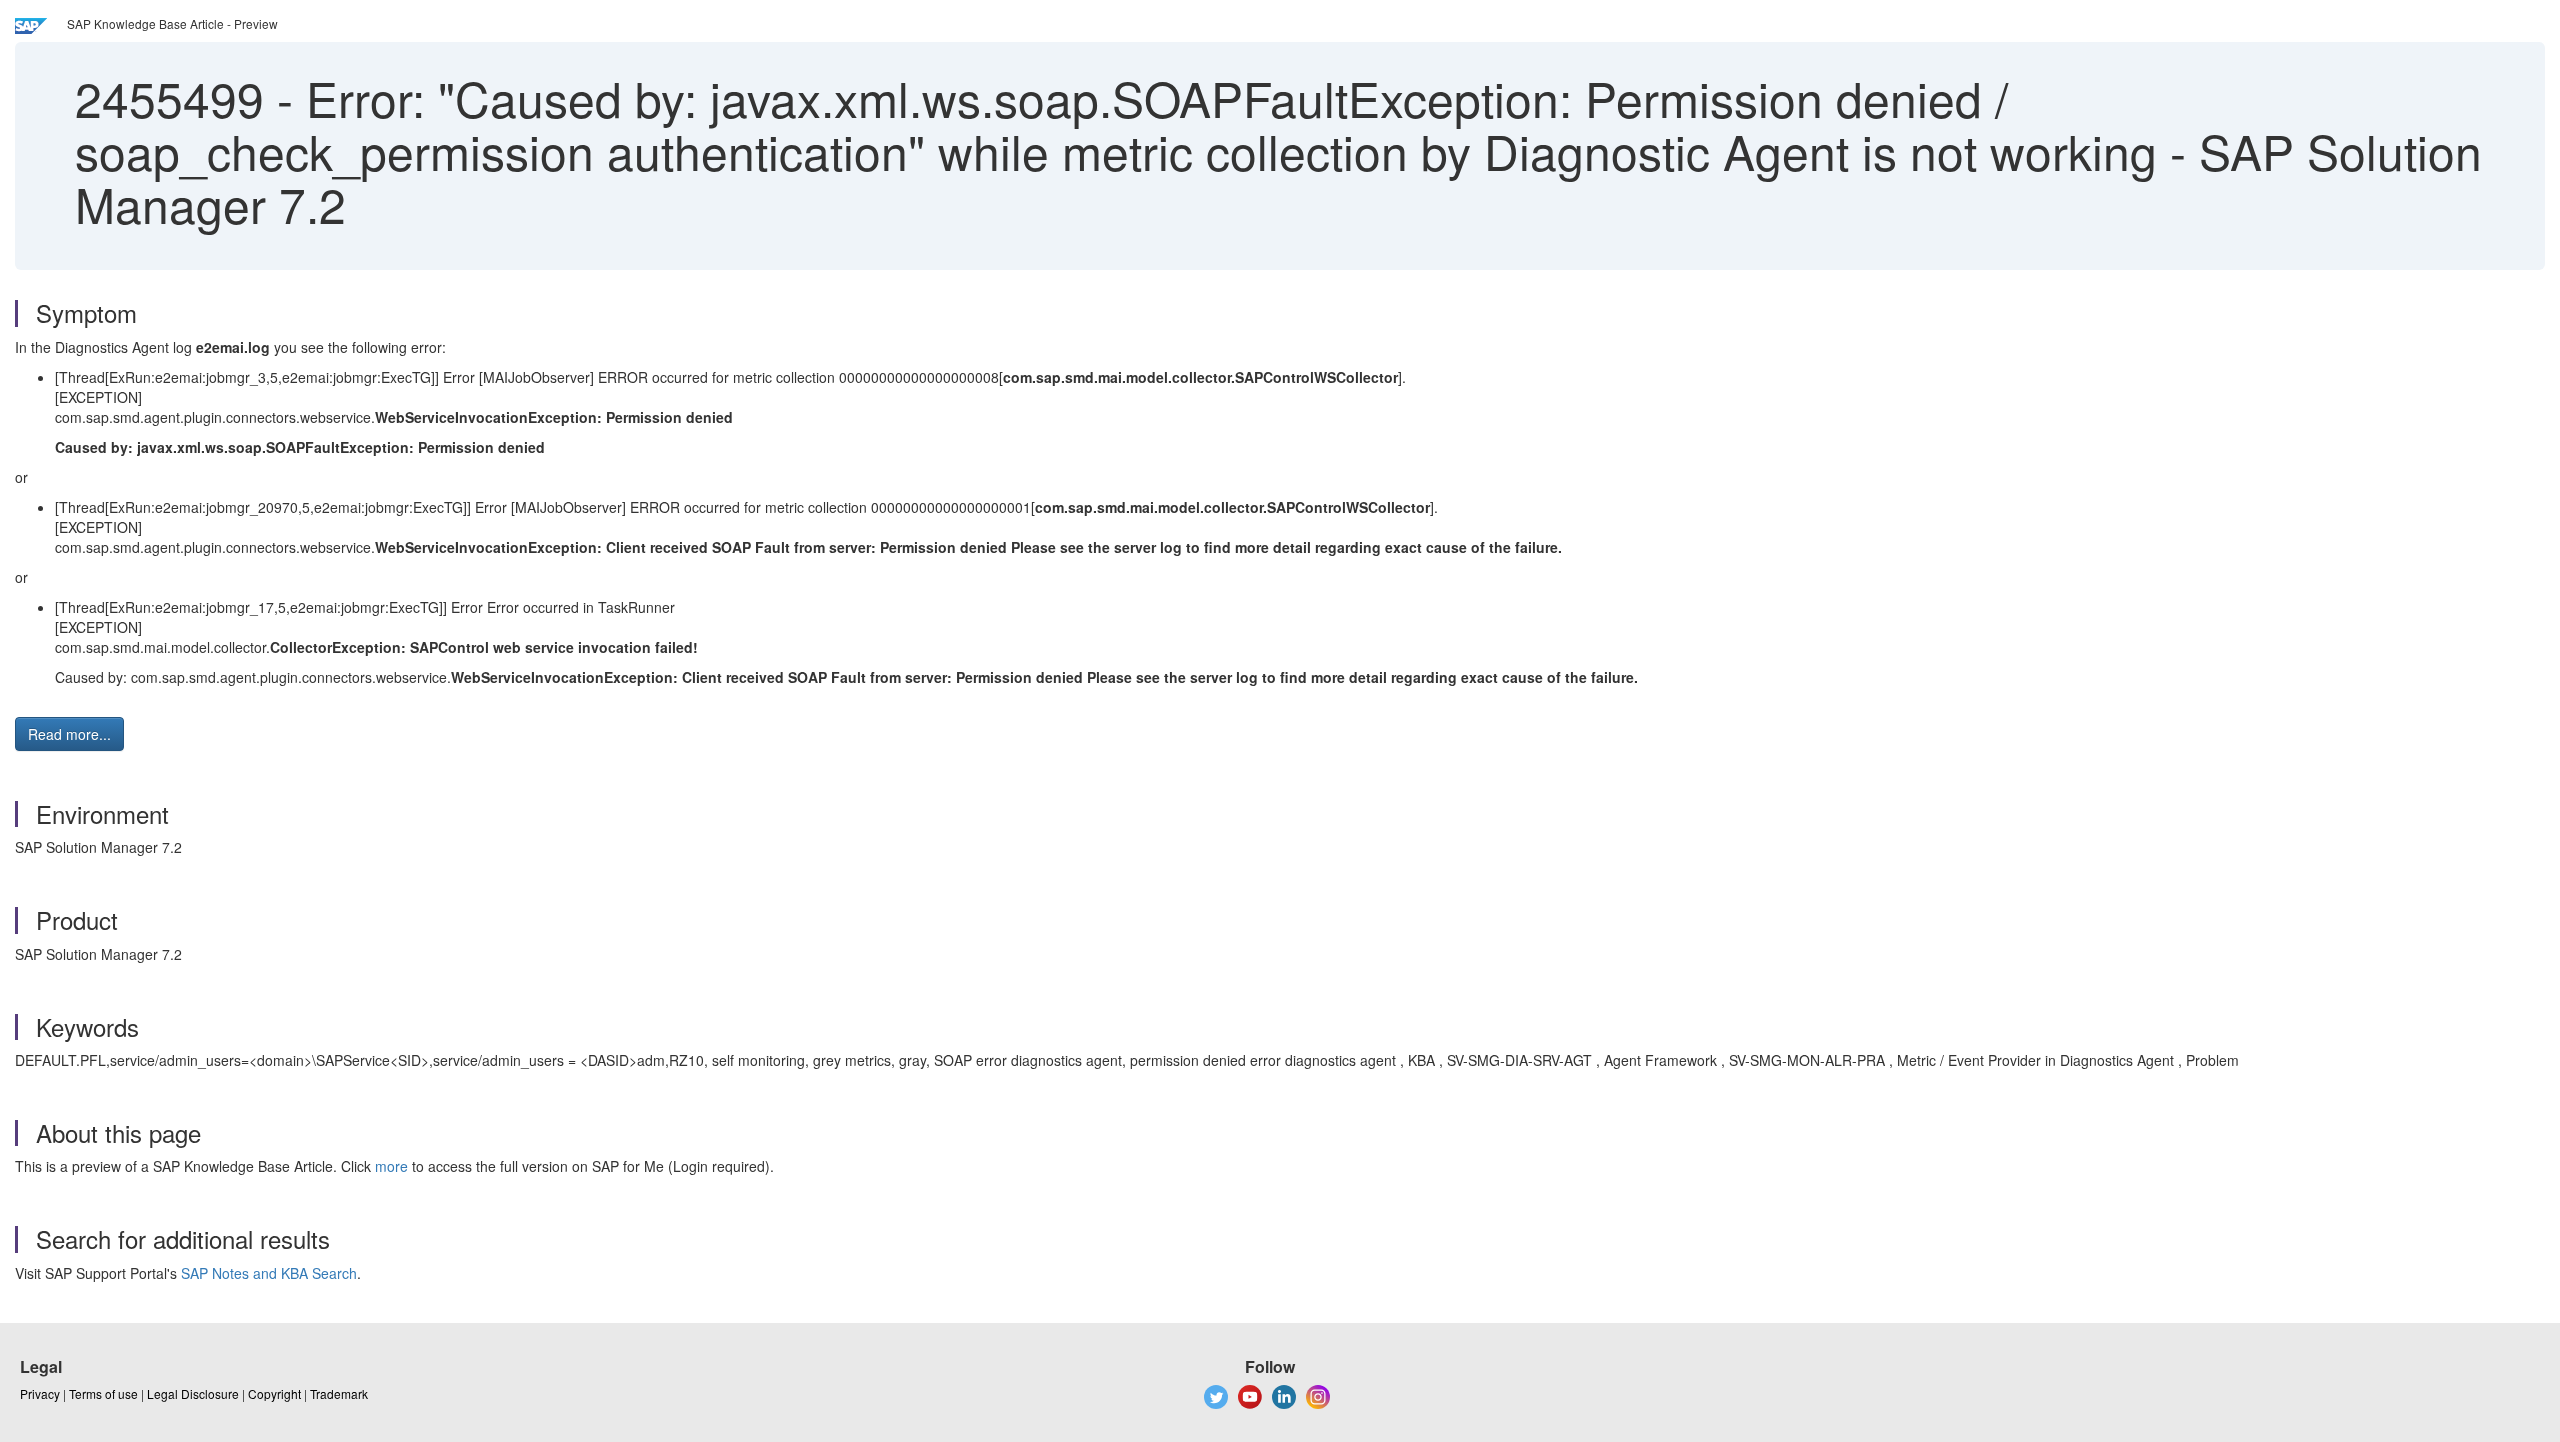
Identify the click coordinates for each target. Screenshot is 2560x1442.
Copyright (274, 1393)
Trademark (339, 1393)
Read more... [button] (69, 734)
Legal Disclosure (193, 1393)
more (391, 1166)
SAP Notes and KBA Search (269, 1273)
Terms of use (103, 1393)
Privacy (40, 1393)
